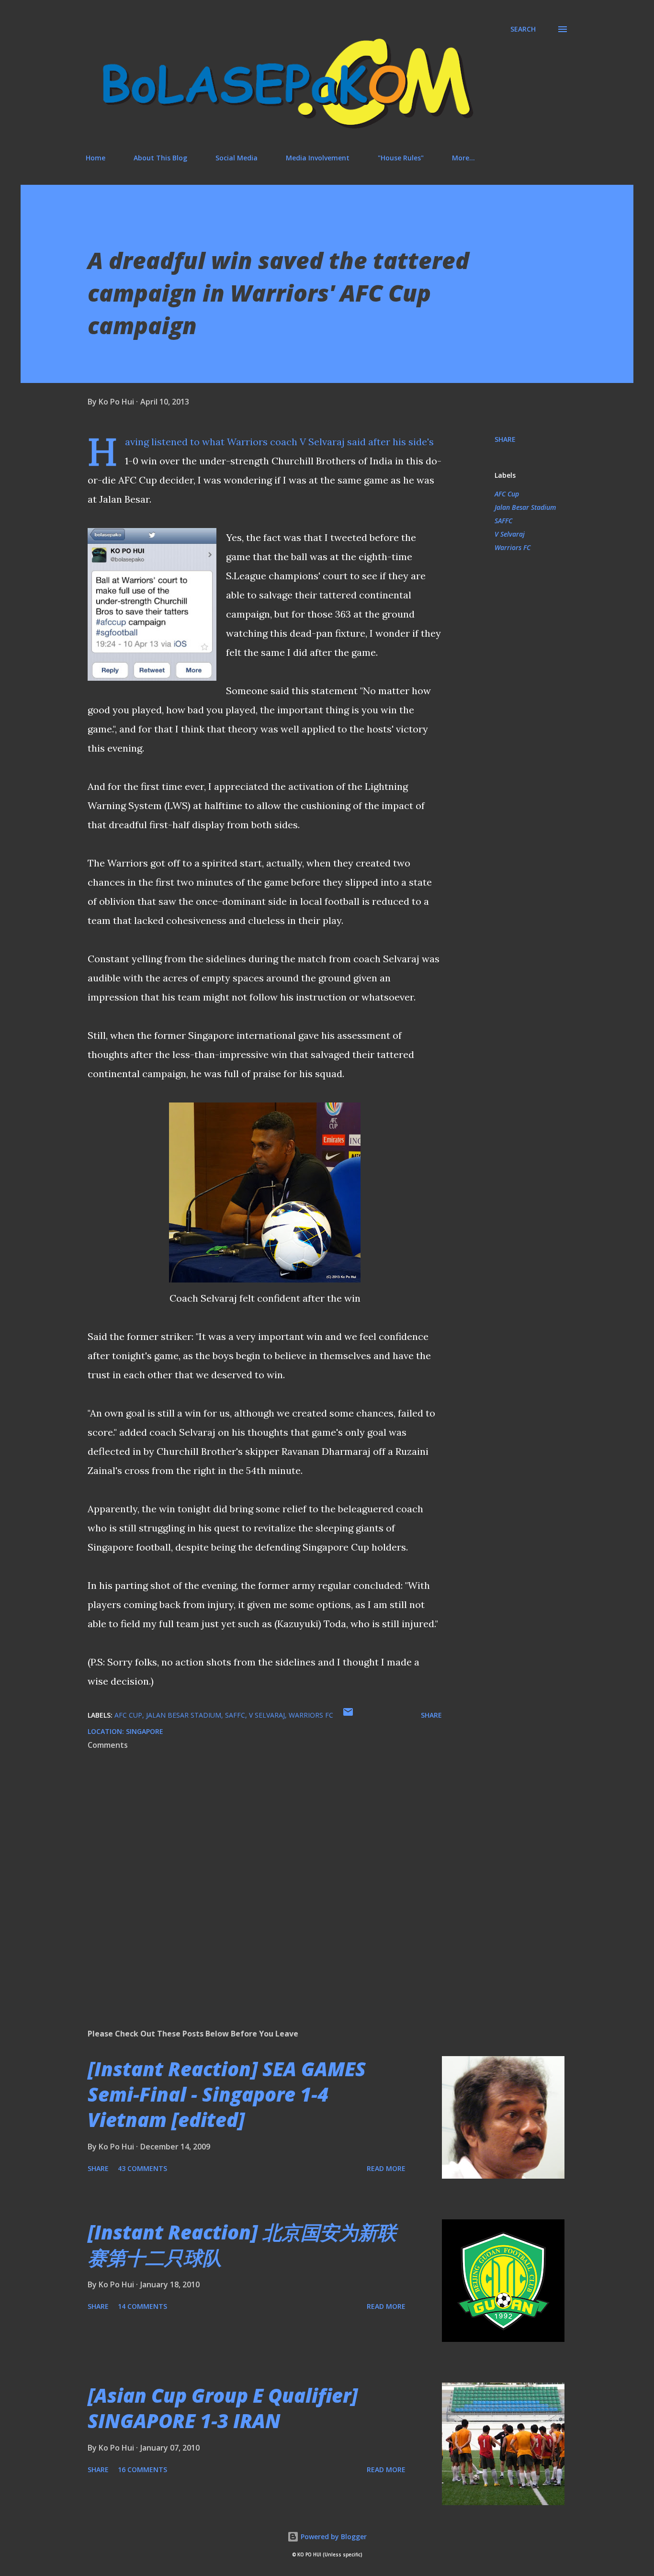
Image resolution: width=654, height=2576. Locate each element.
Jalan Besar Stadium (525, 507)
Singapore (145, 1731)
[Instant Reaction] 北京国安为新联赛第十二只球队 (242, 2245)
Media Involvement (318, 158)
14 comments (142, 2306)
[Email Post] (348, 1715)
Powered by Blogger (333, 2537)
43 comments (142, 2168)
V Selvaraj (510, 534)
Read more (386, 2168)
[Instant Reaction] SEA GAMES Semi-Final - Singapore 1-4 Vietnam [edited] (227, 2094)
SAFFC (503, 521)
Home (96, 158)
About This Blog (160, 158)
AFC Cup (507, 494)
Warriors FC (513, 547)
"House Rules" (401, 158)
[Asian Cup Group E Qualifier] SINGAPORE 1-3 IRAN (223, 2408)
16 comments (142, 2469)
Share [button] (505, 439)
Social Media (237, 158)
